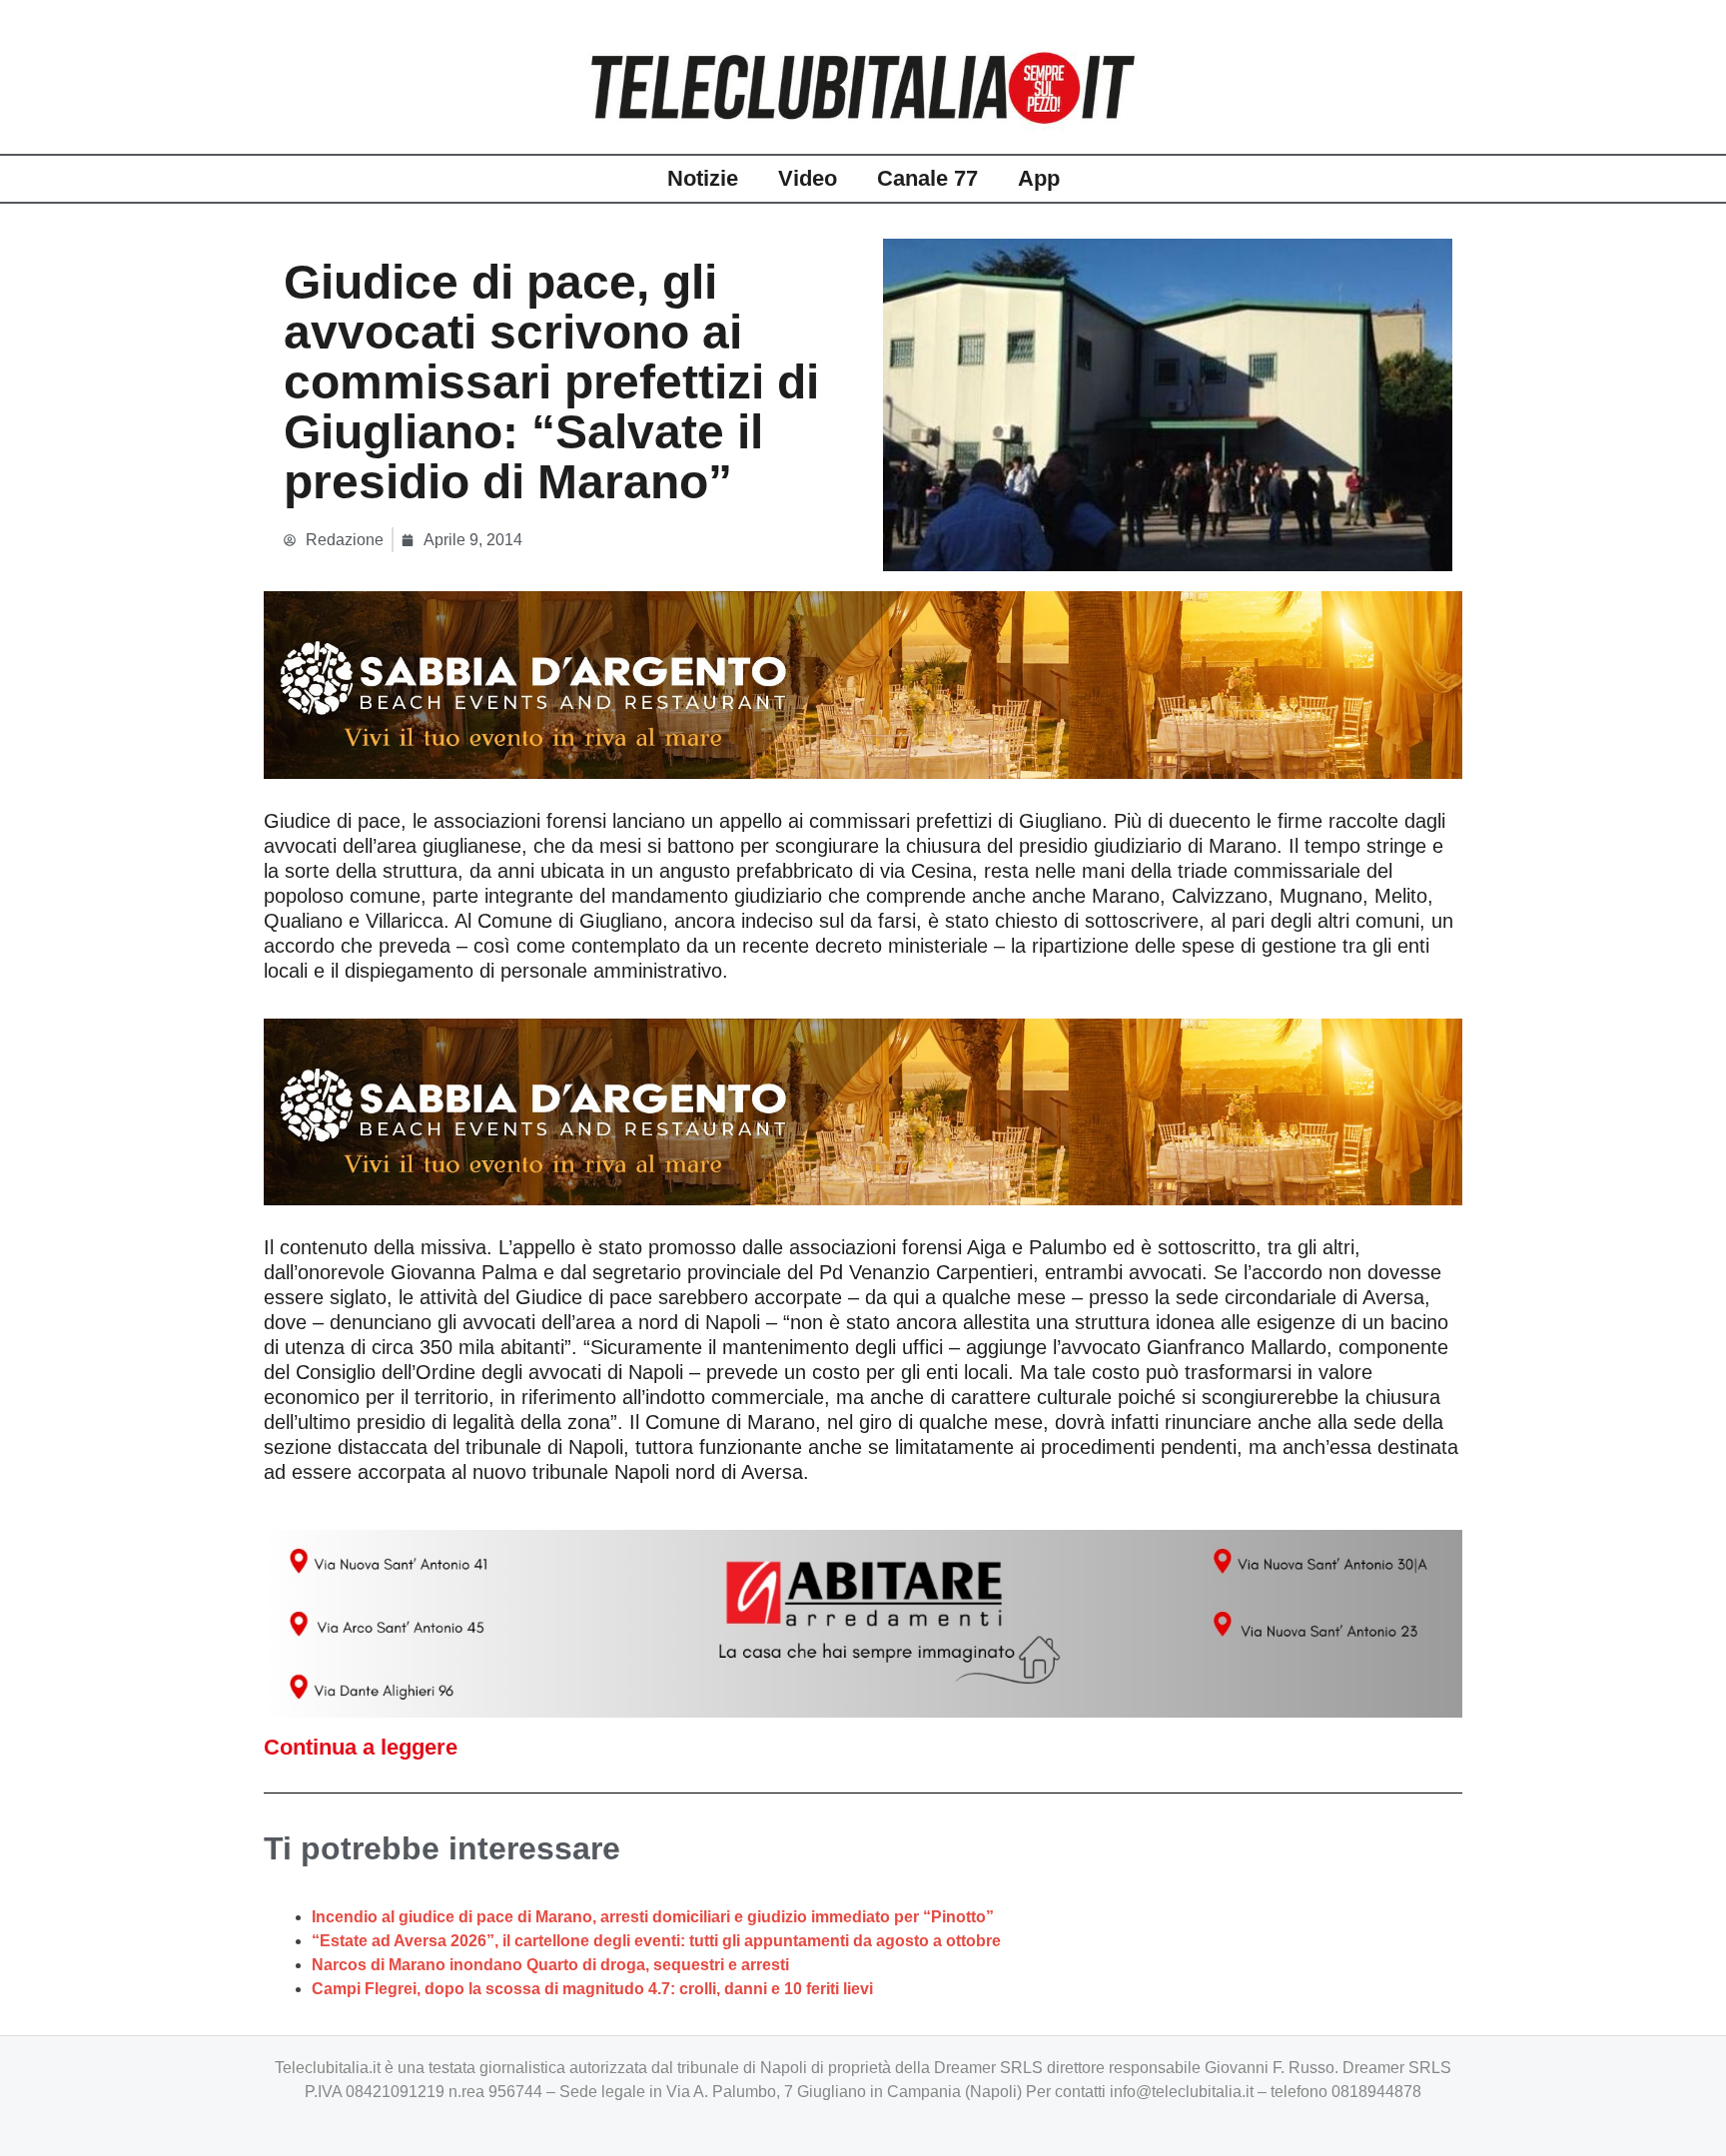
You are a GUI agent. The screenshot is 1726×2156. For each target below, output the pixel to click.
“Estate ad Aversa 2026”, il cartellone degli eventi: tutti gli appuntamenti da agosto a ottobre (656, 1941)
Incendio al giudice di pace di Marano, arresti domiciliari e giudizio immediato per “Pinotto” (653, 1917)
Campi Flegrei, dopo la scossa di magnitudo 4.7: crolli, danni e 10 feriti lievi (592, 1989)
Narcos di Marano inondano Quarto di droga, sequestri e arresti (550, 1965)
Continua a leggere (361, 1747)
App (1039, 178)
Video (808, 178)
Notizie (703, 178)
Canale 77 (927, 178)
